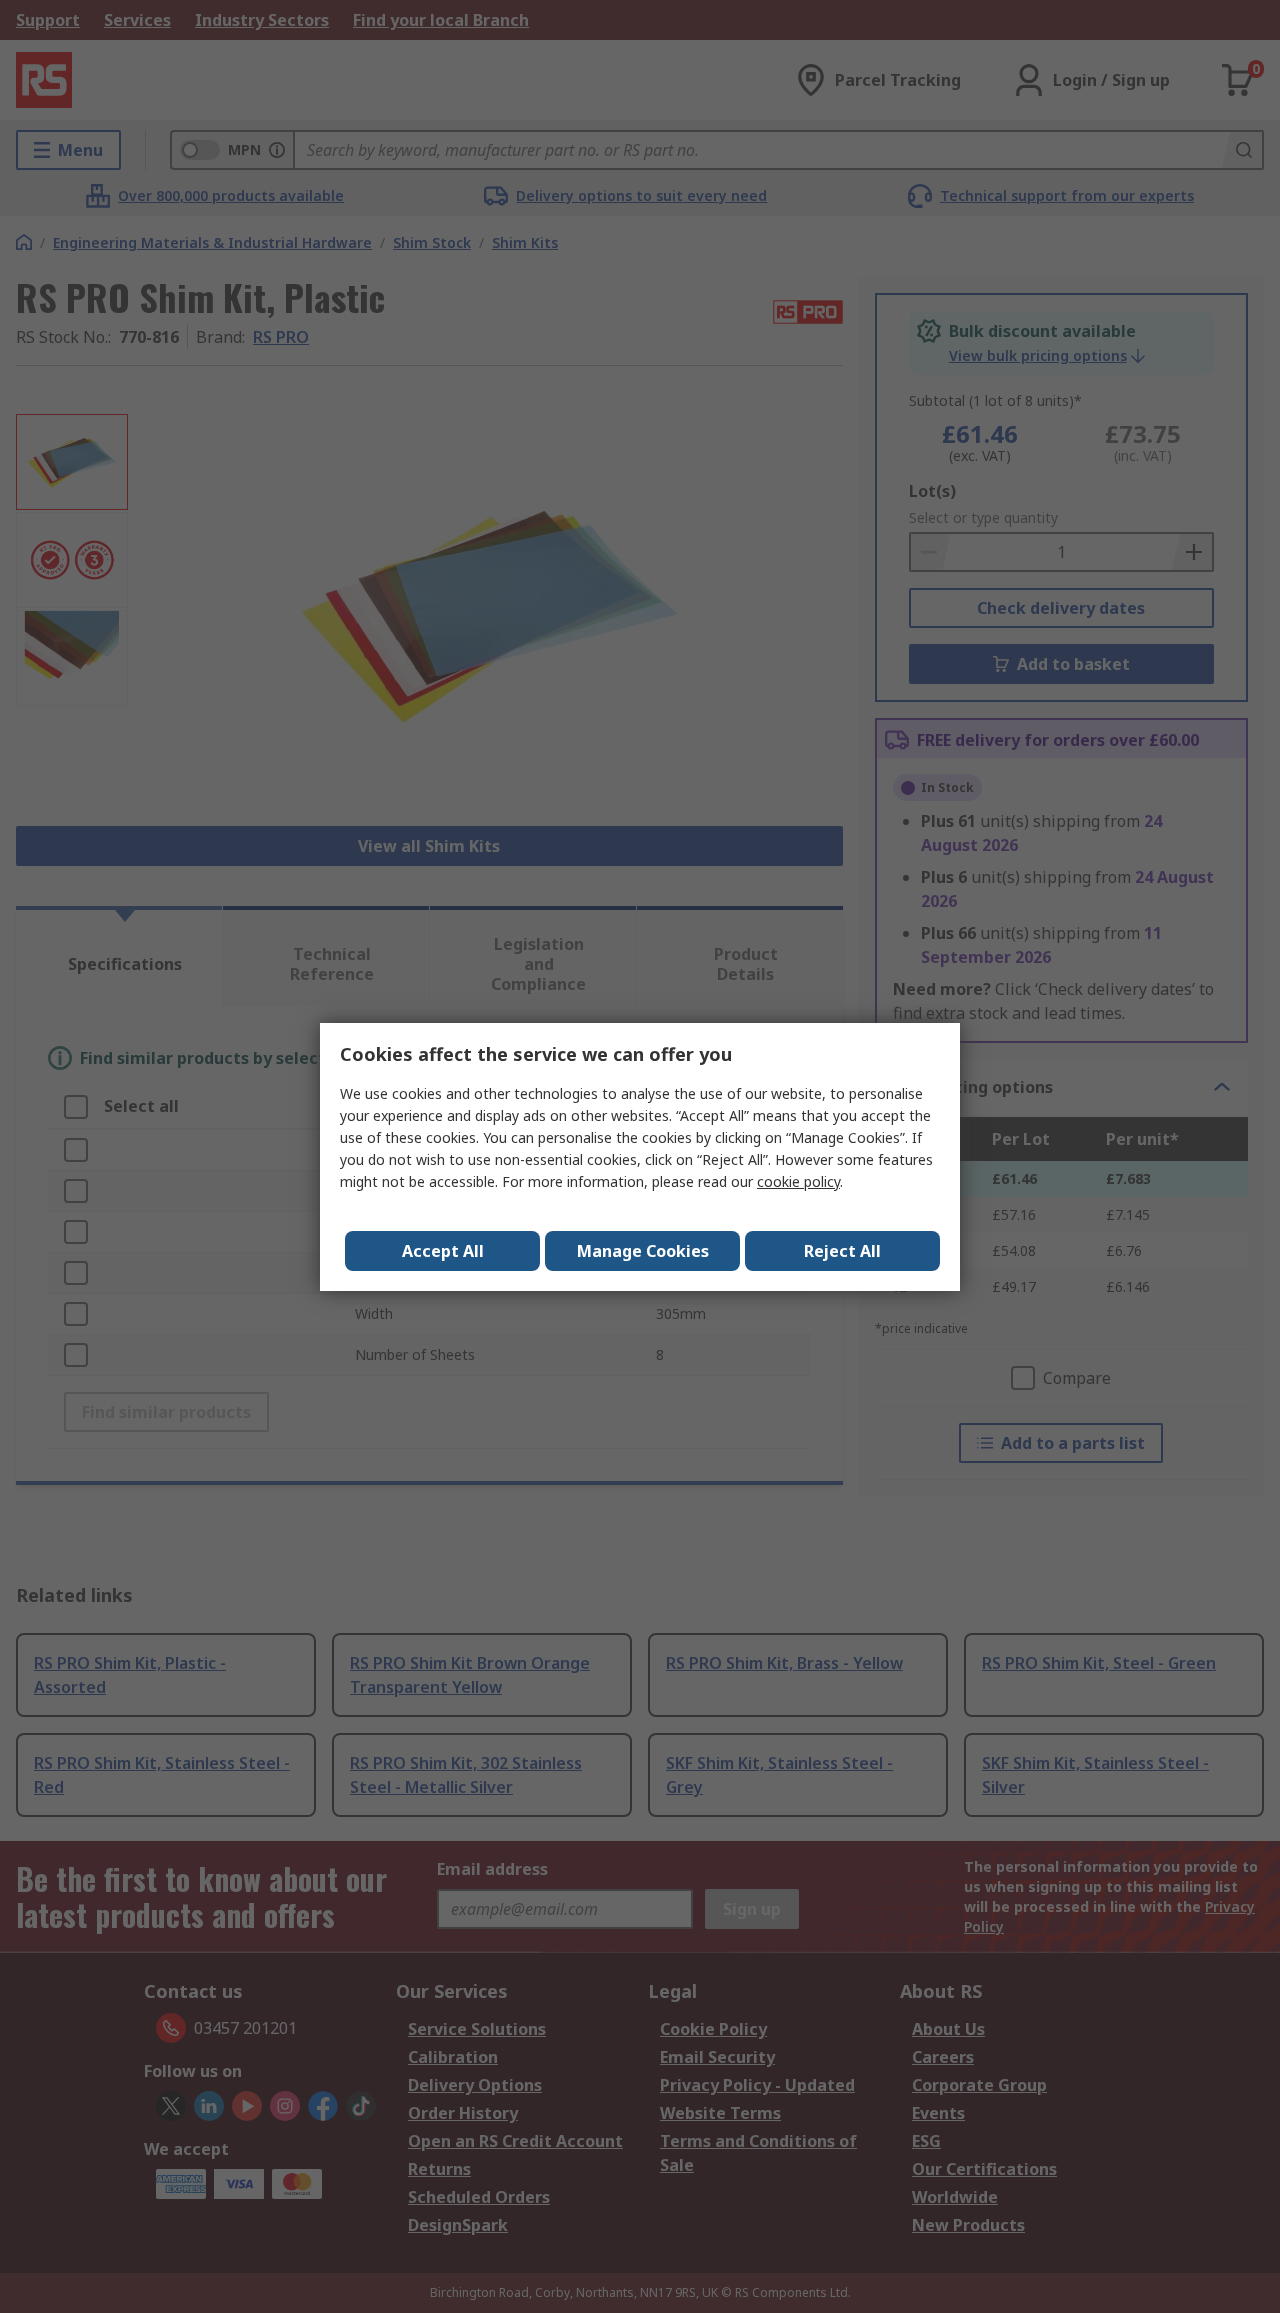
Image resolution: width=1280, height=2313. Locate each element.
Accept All (443, 1251)
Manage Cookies (643, 1251)
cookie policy (798, 1181)
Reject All (842, 1251)
